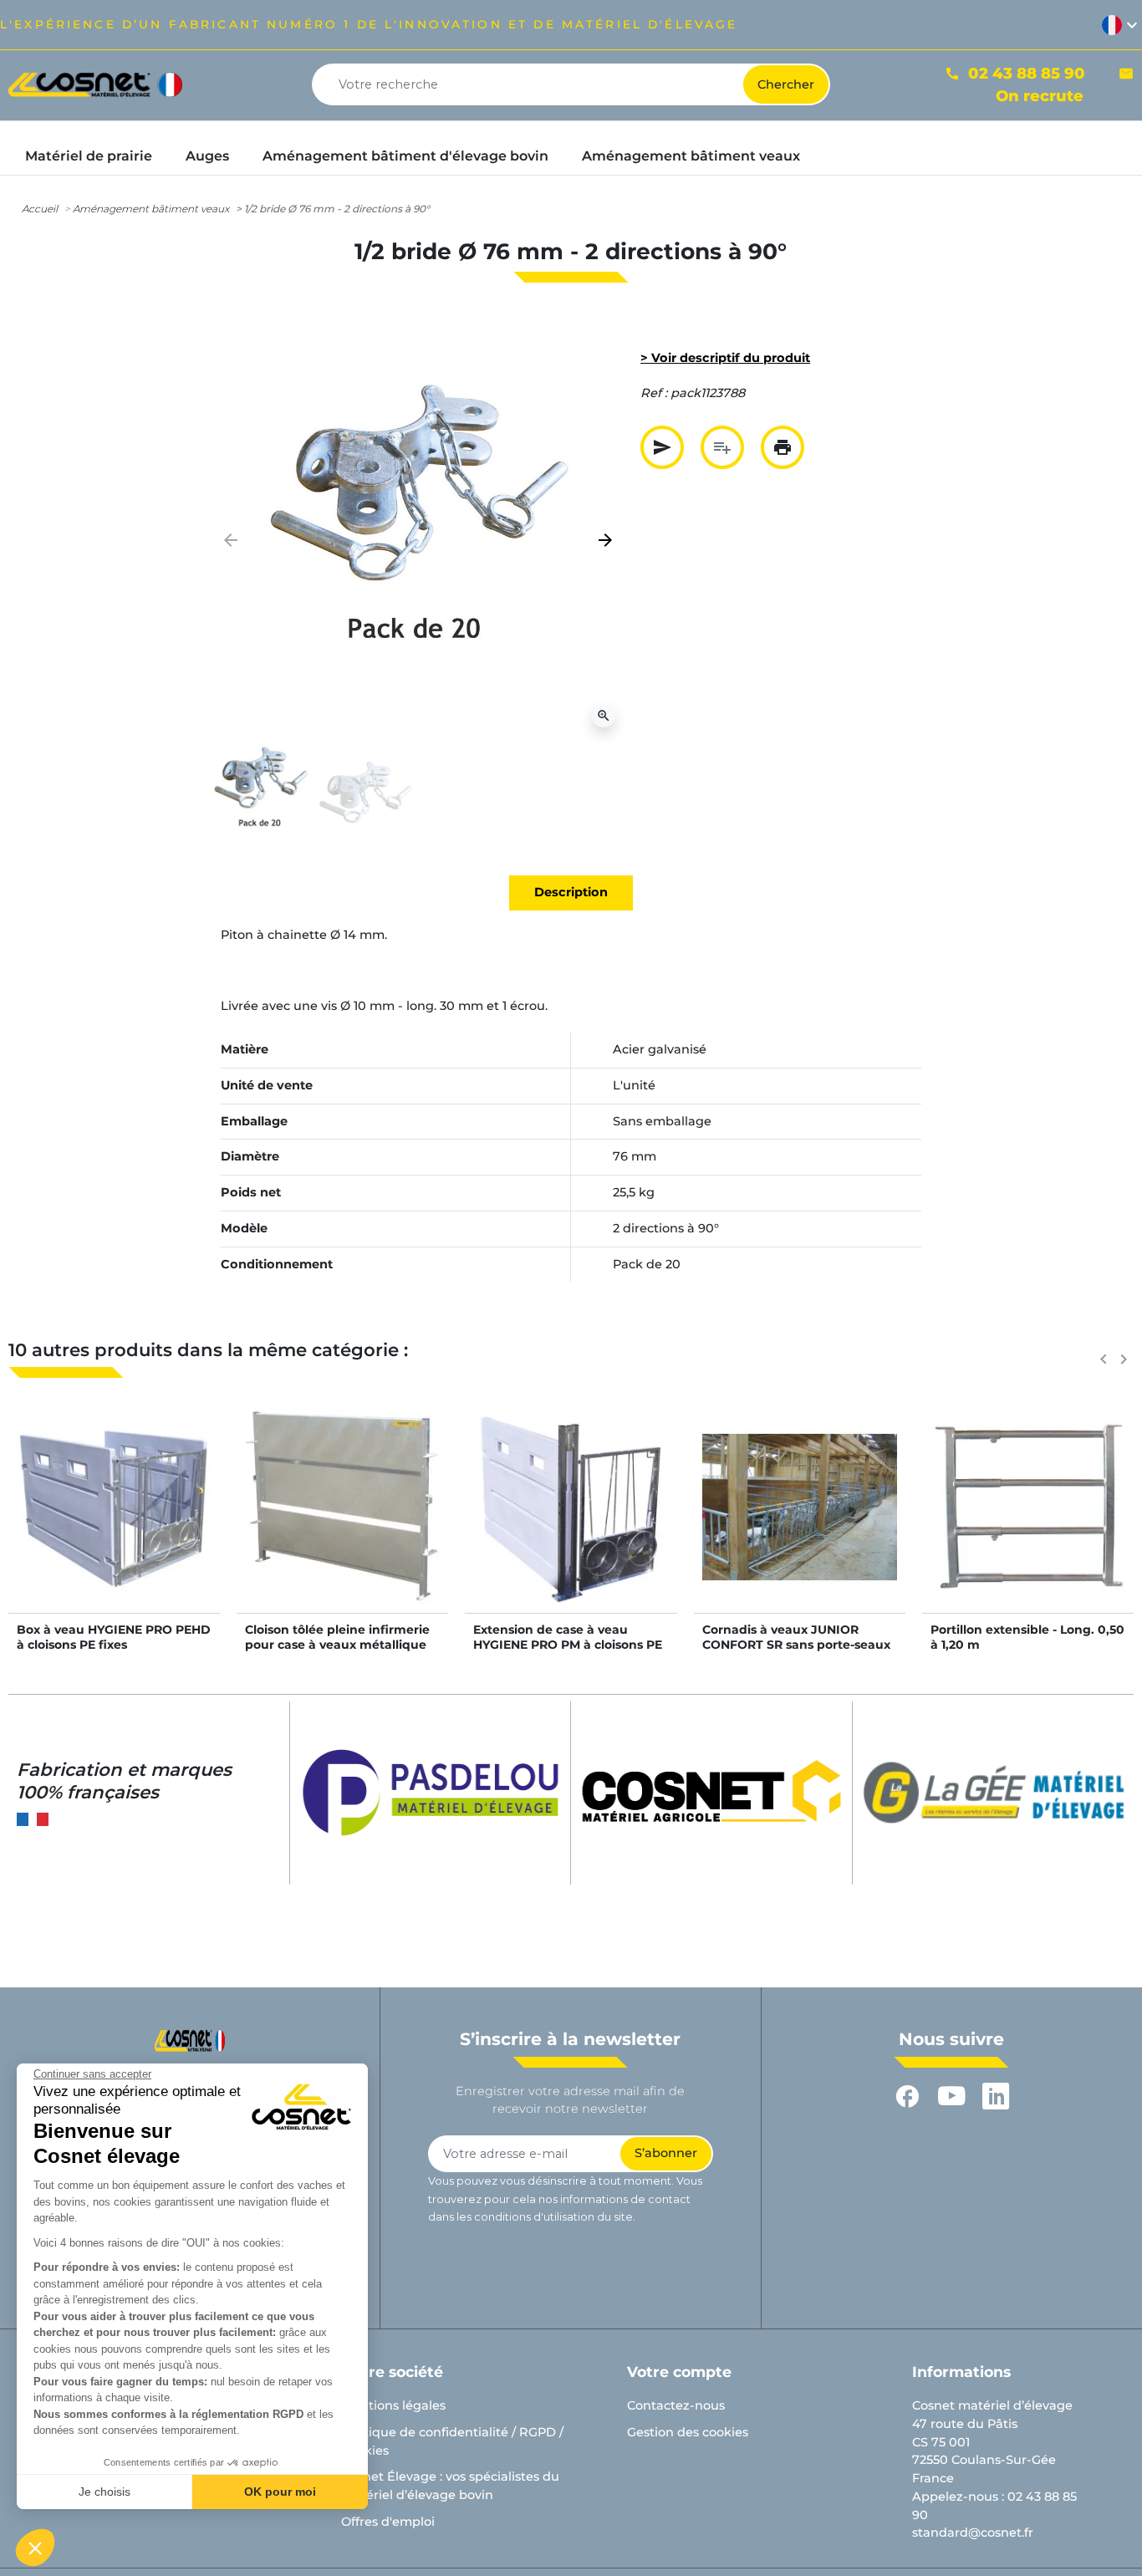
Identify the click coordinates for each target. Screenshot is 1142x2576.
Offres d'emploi (388, 2522)
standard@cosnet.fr (973, 2533)
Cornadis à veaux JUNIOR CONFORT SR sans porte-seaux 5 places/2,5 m (796, 1645)
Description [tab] (571, 892)
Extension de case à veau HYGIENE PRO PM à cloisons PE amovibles (568, 1645)
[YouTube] (952, 2097)
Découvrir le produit (115, 1523)
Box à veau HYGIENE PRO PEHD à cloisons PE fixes (114, 1637)
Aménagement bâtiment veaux (151, 209)
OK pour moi (280, 2492)
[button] (35, 2548)
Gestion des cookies (688, 2432)
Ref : (654, 393)
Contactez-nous (676, 2405)
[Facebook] (907, 2097)
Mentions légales (393, 2405)
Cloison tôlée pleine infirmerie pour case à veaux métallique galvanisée (337, 1645)
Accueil (40, 209)
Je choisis (105, 2492)
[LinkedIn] (996, 2097)
